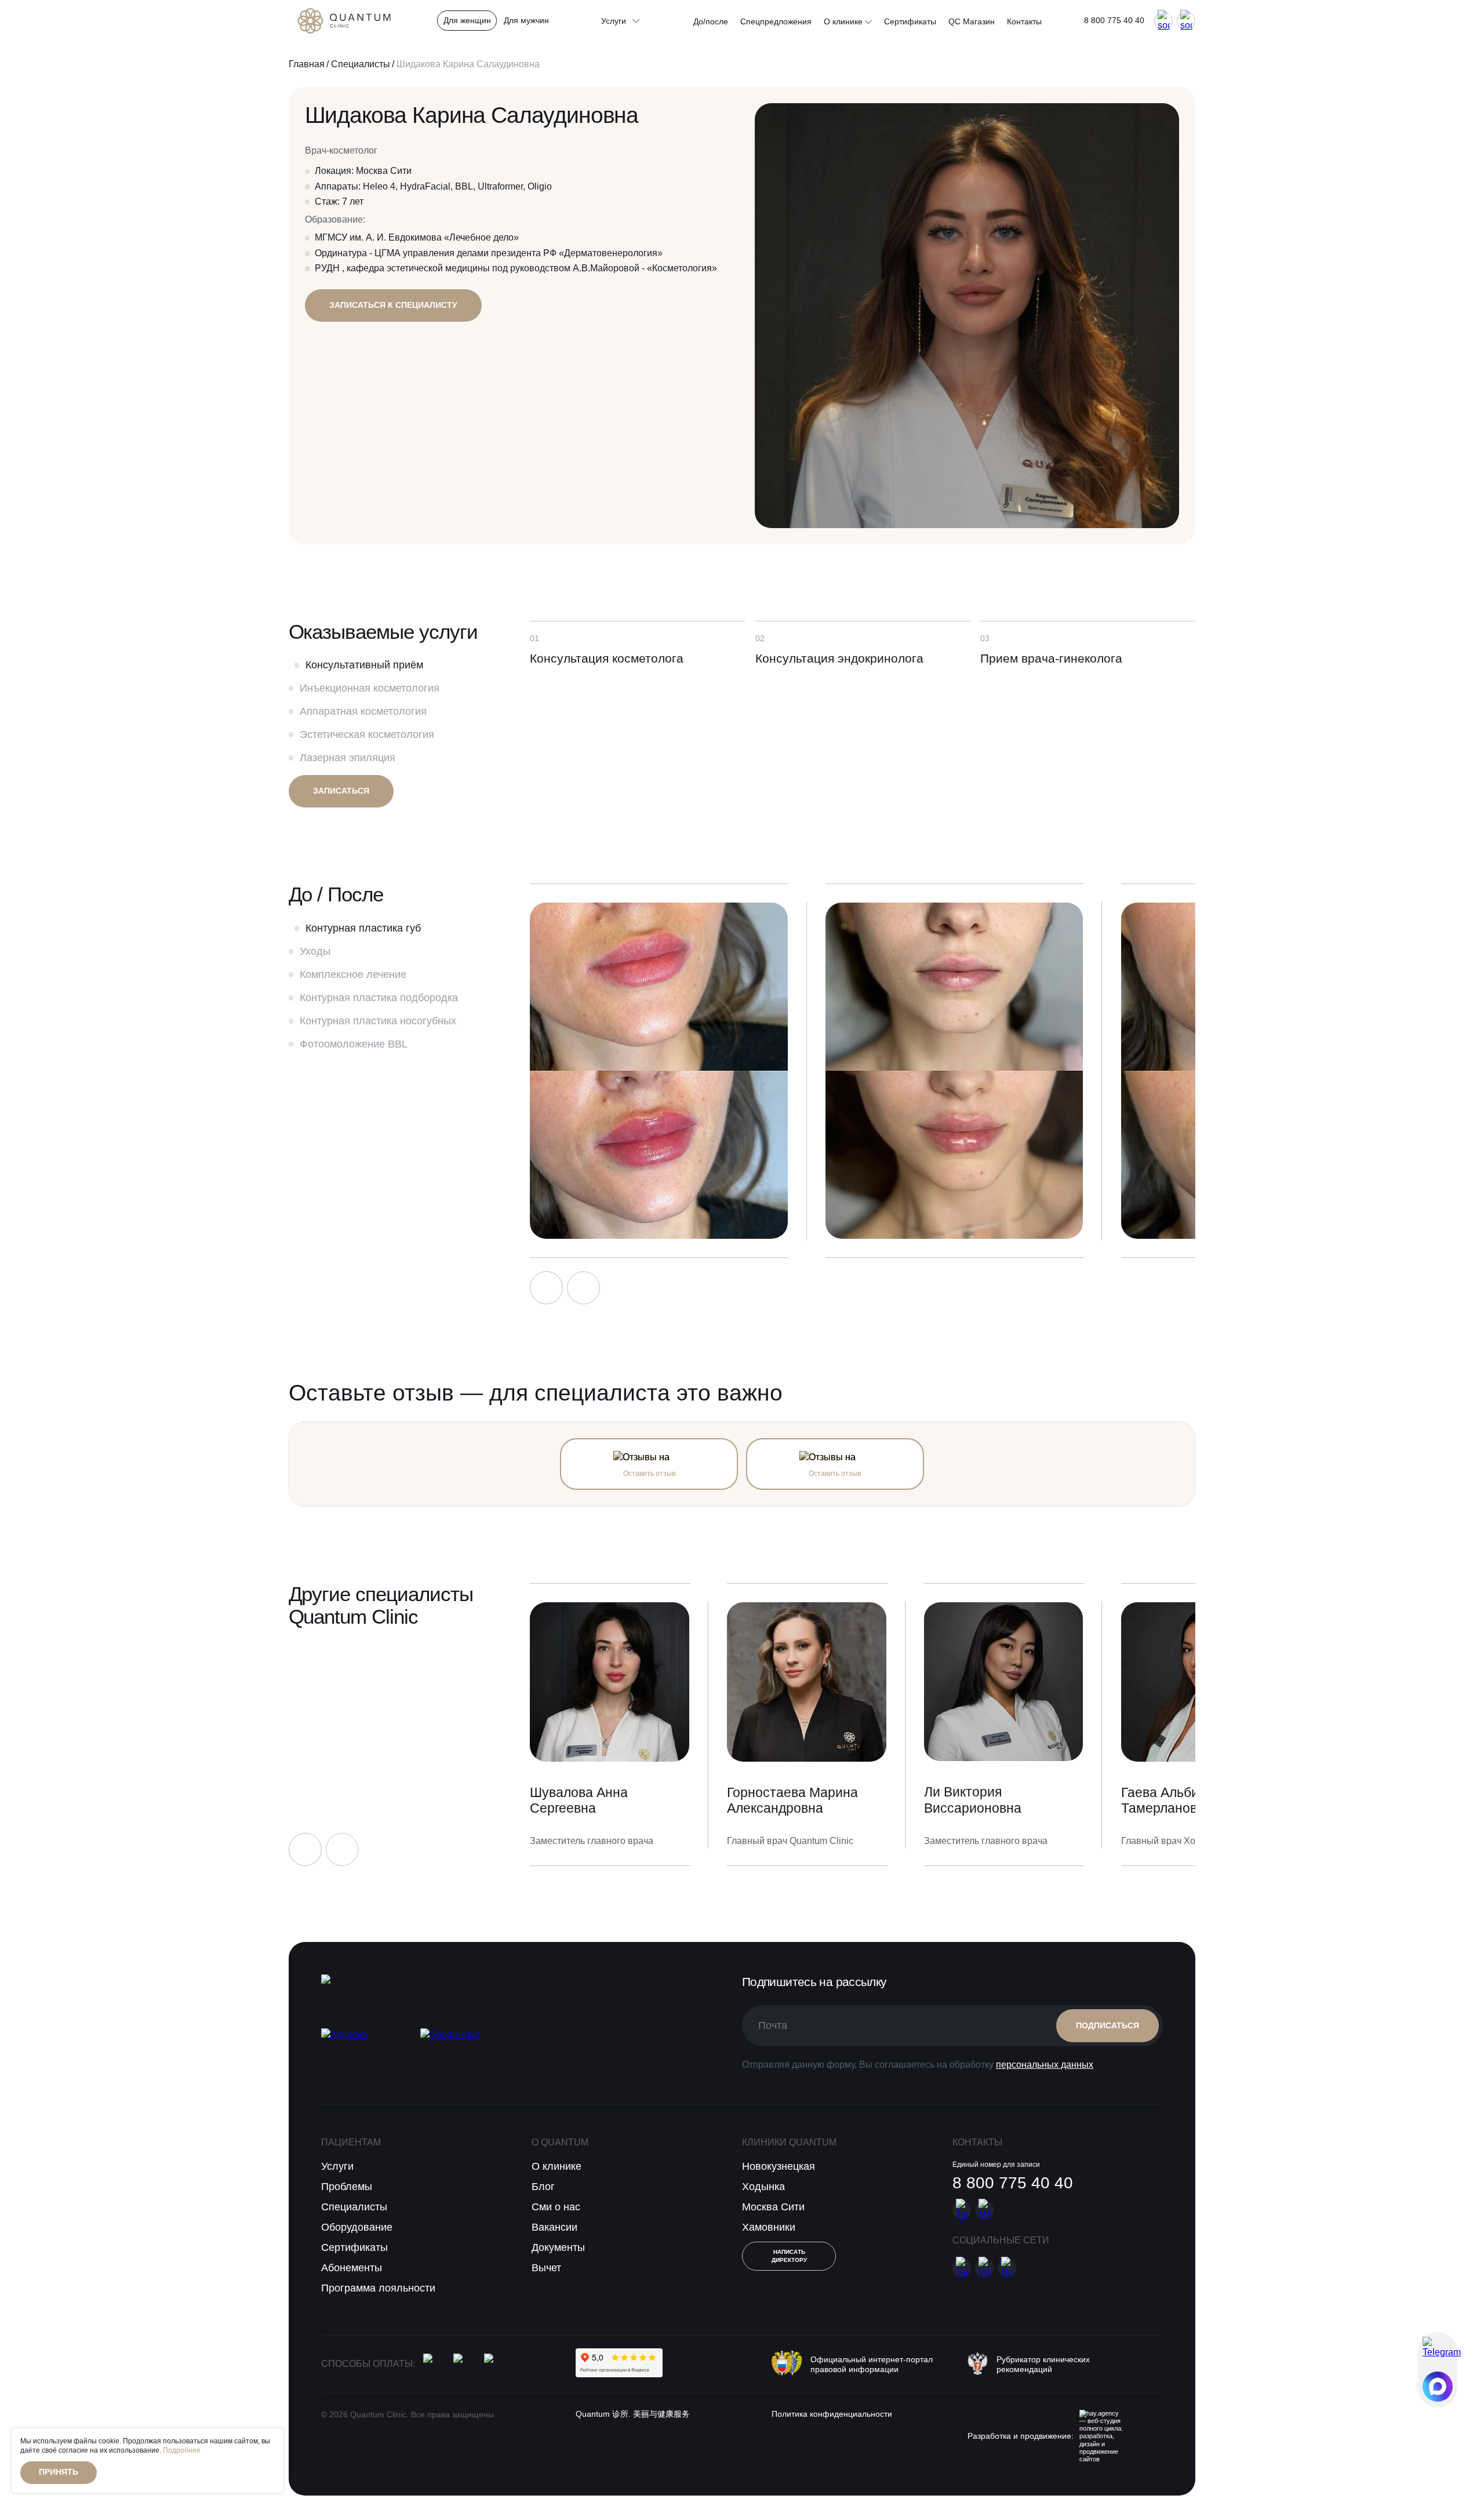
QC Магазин (972, 21)
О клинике (844, 21)
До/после (711, 21)
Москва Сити (773, 2207)
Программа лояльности (378, 2288)
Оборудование (357, 2227)
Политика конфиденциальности (832, 2414)
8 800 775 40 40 (1114, 20)
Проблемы (347, 2187)
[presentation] (546, 1288)
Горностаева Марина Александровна (792, 1800)
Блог (543, 2187)
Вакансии (554, 2227)
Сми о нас (556, 2207)
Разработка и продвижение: (1021, 2436)
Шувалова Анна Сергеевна (579, 1800)
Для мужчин (526, 20)
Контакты (1024, 21)
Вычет (546, 2268)
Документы (558, 2247)
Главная (307, 64)
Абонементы (352, 2268)
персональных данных (1045, 2065)
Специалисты (361, 64)
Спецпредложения (776, 21)
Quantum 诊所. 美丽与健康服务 (633, 2414)
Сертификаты (910, 21)
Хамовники (769, 2227)
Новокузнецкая (779, 2166)
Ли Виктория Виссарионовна (973, 1800)
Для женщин (467, 20)
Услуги (337, 2166)
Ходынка (763, 2187)
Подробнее (182, 2450)
